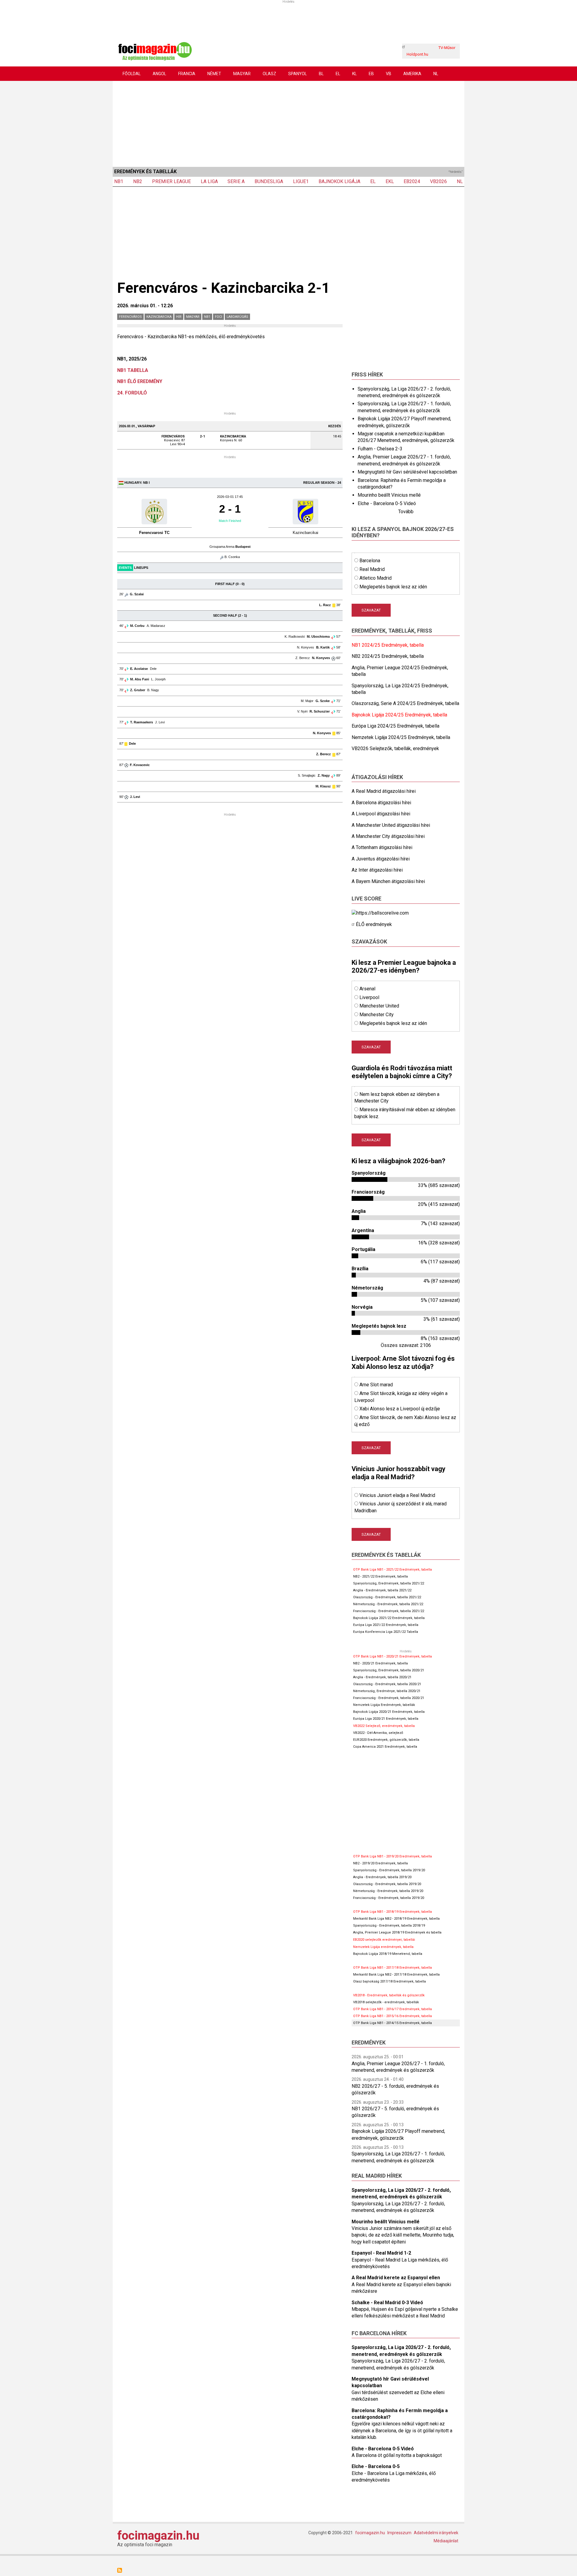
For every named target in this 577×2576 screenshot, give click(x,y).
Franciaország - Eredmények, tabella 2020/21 (389, 1698)
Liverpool (369, 997)
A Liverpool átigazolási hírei (381, 814)
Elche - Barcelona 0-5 (376, 2466)
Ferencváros (130, 317)
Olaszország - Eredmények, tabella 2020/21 (387, 1684)
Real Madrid (372, 569)
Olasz (269, 74)
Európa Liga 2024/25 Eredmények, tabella (395, 726)
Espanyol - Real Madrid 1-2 (381, 2253)
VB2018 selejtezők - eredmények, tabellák (386, 2002)
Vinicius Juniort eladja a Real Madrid (397, 1495)
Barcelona (370, 561)
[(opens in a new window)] (380, 913)
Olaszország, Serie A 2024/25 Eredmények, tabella (405, 703)
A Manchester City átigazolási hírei (388, 836)
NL (436, 74)
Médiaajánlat (446, 2541)
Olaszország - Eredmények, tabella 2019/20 (387, 1884)
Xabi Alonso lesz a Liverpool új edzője (400, 1409)
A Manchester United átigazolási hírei (391, 825)
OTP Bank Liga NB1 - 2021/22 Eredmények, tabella (392, 1570)
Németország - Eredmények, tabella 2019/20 (388, 1891)
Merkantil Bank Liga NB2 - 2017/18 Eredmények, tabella (396, 1975)
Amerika (412, 74)
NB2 (138, 181)
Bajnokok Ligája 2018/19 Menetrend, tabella (388, 1954)
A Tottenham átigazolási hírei (382, 847)
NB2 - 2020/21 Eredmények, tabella (380, 1663)
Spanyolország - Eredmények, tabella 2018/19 (389, 1926)
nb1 (207, 317)
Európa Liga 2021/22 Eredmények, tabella (386, 1625)
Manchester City (377, 1015)
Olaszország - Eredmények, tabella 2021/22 (387, 1597)
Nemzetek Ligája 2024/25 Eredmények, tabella (401, 737)
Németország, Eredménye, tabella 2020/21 (387, 1691)
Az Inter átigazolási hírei (377, 870)
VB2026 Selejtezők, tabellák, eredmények (395, 748)
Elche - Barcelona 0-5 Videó (387, 503)
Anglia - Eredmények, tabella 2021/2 (381, 1590)
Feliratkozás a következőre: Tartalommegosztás (120, 2570)
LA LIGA (209, 181)
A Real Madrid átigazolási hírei (384, 791)
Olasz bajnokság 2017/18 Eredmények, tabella (389, 1981)
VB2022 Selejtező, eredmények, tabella (384, 1726)
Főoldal (132, 74)
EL (338, 74)
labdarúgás (237, 317)
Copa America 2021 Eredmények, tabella (385, 1747)
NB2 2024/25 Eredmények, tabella (388, 656)
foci (218, 317)
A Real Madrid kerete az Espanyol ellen (396, 2278)
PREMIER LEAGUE (171, 181)
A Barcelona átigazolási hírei (381, 803)
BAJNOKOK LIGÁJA (339, 181)
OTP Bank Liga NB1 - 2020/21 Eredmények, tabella (392, 1656)
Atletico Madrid (376, 578)
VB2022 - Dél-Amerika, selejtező (378, 1733)
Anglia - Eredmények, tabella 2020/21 (382, 1677)
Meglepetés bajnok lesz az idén (393, 587)
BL (321, 74)
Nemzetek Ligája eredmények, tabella (383, 1947)
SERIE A (236, 181)
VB (389, 74)
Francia (187, 74)
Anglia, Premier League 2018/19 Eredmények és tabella (397, 1932)
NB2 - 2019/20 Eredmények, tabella (380, 1863)
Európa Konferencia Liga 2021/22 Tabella (386, 1632)
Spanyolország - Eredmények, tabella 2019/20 (389, 1870)
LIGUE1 (301, 181)
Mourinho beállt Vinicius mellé (389, 495)
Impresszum (399, 2533)
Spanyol (298, 74)
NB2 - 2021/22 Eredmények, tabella (380, 1576)
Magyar (242, 74)
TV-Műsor (447, 48)
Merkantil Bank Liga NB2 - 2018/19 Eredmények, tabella (396, 1919)
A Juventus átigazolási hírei (381, 859)
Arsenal (367, 989)
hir (179, 317)
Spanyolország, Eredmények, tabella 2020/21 (389, 1670)
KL (354, 74)
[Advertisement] (288, 123)
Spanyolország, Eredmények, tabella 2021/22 (389, 1583)
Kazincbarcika (159, 317)
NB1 (119, 181)
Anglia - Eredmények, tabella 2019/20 (382, 1877)
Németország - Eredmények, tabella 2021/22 (388, 1604)
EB (371, 74)
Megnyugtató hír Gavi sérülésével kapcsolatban (407, 472)
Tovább (406, 512)
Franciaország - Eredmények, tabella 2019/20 (389, 1898)
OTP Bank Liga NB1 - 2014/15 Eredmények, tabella (392, 2023)
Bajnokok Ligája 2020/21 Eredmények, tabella (389, 1712)
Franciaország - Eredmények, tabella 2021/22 (389, 1611)
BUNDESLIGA (269, 181)
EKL (390, 181)
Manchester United (379, 1006)
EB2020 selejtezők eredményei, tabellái (384, 1940)
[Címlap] (155, 51)
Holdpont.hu (417, 54)
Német (214, 74)
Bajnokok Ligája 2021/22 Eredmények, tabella (389, 1618)
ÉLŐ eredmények (374, 924)
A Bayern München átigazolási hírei (388, 881)
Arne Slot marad (376, 1385)
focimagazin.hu (158, 2536)
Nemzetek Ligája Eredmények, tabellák (384, 1705)
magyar (193, 317)
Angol (159, 74)
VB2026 (438, 181)
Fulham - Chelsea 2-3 (380, 449)
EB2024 (412, 181)
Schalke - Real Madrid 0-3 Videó (387, 2303)
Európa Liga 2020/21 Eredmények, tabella (386, 1719)
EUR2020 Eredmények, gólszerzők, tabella (386, 1740)
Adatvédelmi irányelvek (436, 2533)
